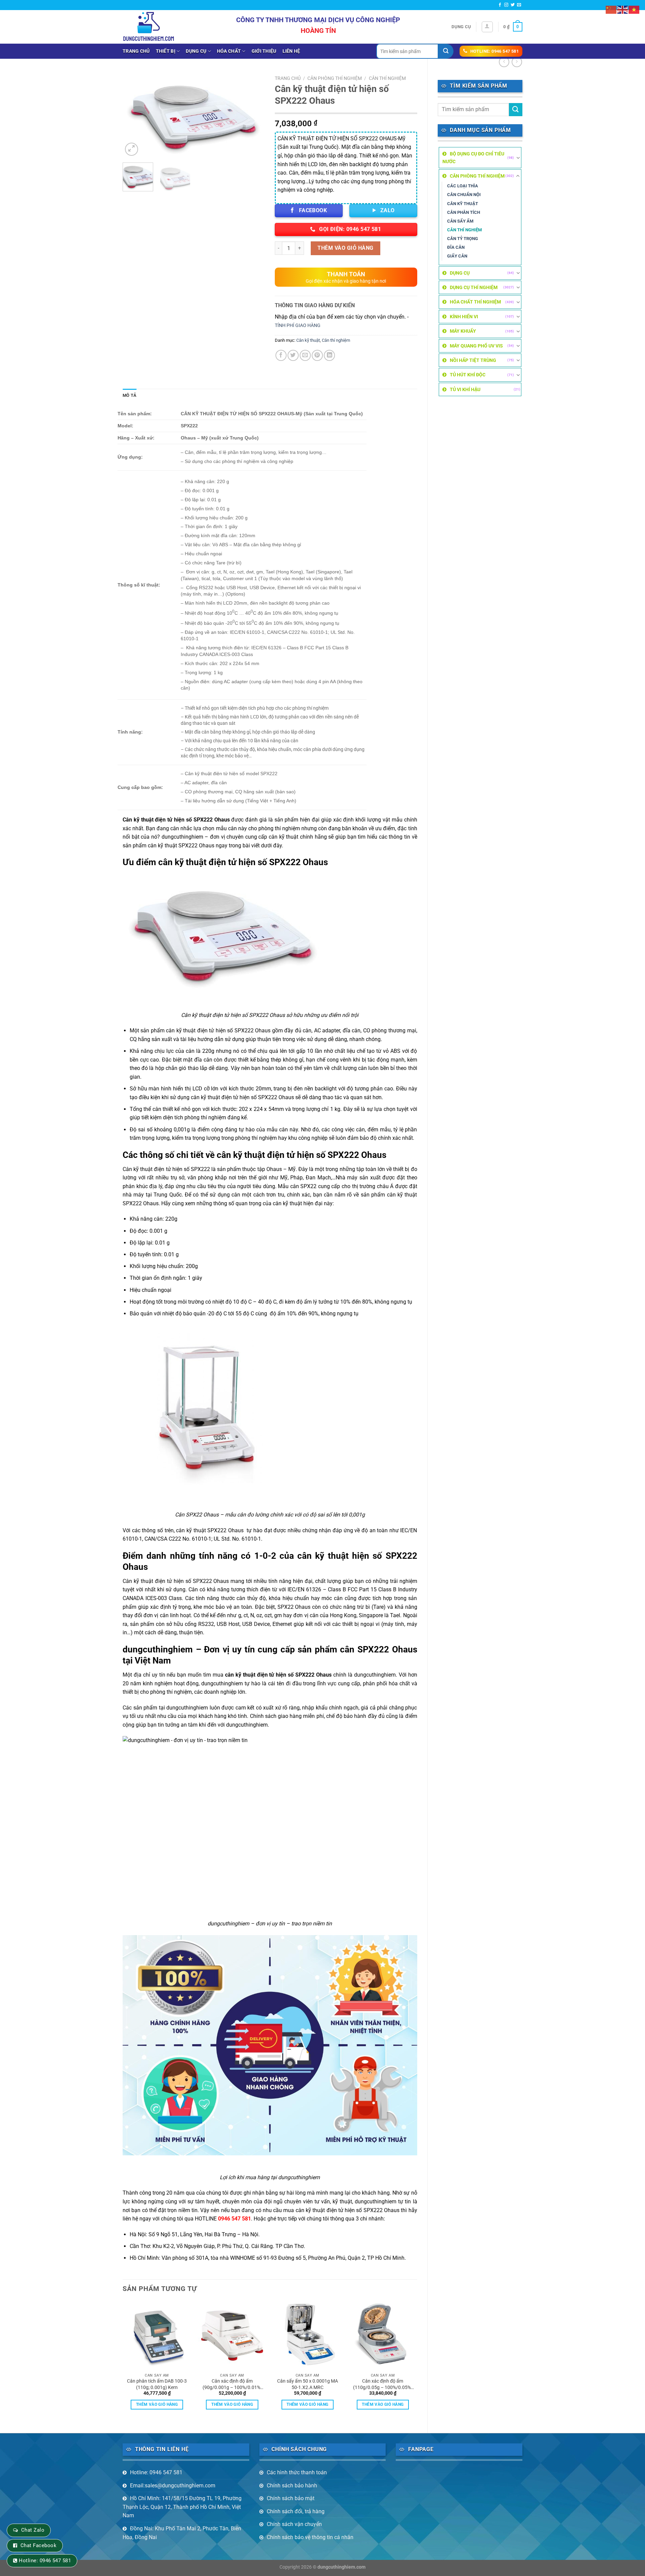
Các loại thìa (463, 186)
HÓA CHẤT (229, 51)
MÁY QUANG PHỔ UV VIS (476, 346)
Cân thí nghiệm (464, 230)
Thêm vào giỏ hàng (345, 248)
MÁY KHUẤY (463, 331)
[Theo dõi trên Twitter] (513, 5)
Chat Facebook (38, 2545)
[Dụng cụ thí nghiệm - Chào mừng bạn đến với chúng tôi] (149, 27)
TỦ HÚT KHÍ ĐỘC (468, 375)
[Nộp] (446, 51)
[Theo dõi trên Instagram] (506, 5)
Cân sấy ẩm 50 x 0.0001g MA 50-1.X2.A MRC (308, 2384)
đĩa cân (456, 247)
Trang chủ (136, 51)
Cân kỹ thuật (463, 204)
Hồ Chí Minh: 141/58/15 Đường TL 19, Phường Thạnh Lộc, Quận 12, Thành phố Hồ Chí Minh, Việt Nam (182, 2507)
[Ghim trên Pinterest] (317, 355)
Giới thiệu (264, 51)
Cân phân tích (464, 212)
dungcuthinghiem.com (341, 2567)
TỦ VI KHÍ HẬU (465, 389)
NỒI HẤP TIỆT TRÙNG (473, 360)
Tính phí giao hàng (298, 325)
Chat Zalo (33, 2530)
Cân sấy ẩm (460, 221)
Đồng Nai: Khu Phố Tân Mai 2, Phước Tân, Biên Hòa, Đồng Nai (182, 2533)
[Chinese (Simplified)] (611, 9)
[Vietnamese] (634, 9)
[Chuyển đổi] (518, 158)
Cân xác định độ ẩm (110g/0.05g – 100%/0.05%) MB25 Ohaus (383, 2384)
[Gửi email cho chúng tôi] (519, 5)
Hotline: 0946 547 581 (156, 2472)
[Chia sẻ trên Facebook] (281, 355)
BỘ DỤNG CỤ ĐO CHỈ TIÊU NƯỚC (473, 157)
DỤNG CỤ (196, 51)
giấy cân (457, 256)
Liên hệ (291, 51)
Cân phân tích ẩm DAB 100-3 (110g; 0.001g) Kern (157, 2384)
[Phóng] (132, 149)
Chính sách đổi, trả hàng (296, 2511)
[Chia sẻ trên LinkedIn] (329, 355)
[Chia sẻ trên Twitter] (293, 355)
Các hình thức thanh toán (297, 2472)
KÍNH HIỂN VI (464, 317)
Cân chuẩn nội (464, 195)
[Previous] (134, 115)
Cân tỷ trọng (463, 239)
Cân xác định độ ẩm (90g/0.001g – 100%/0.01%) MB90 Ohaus (232, 2384)
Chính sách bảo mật (291, 2498)
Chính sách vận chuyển (294, 2524)
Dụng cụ (461, 27)
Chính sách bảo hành (292, 2486)
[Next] (254, 115)
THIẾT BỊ (166, 51)
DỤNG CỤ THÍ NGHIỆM (474, 287)
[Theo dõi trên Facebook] (500, 5)
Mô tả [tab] (130, 395)
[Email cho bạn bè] (305, 355)
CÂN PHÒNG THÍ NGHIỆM (477, 176)
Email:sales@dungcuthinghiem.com (173, 2486)
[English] (623, 9)
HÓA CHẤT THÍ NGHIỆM (475, 302)
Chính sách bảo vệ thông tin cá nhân (310, 2537)
